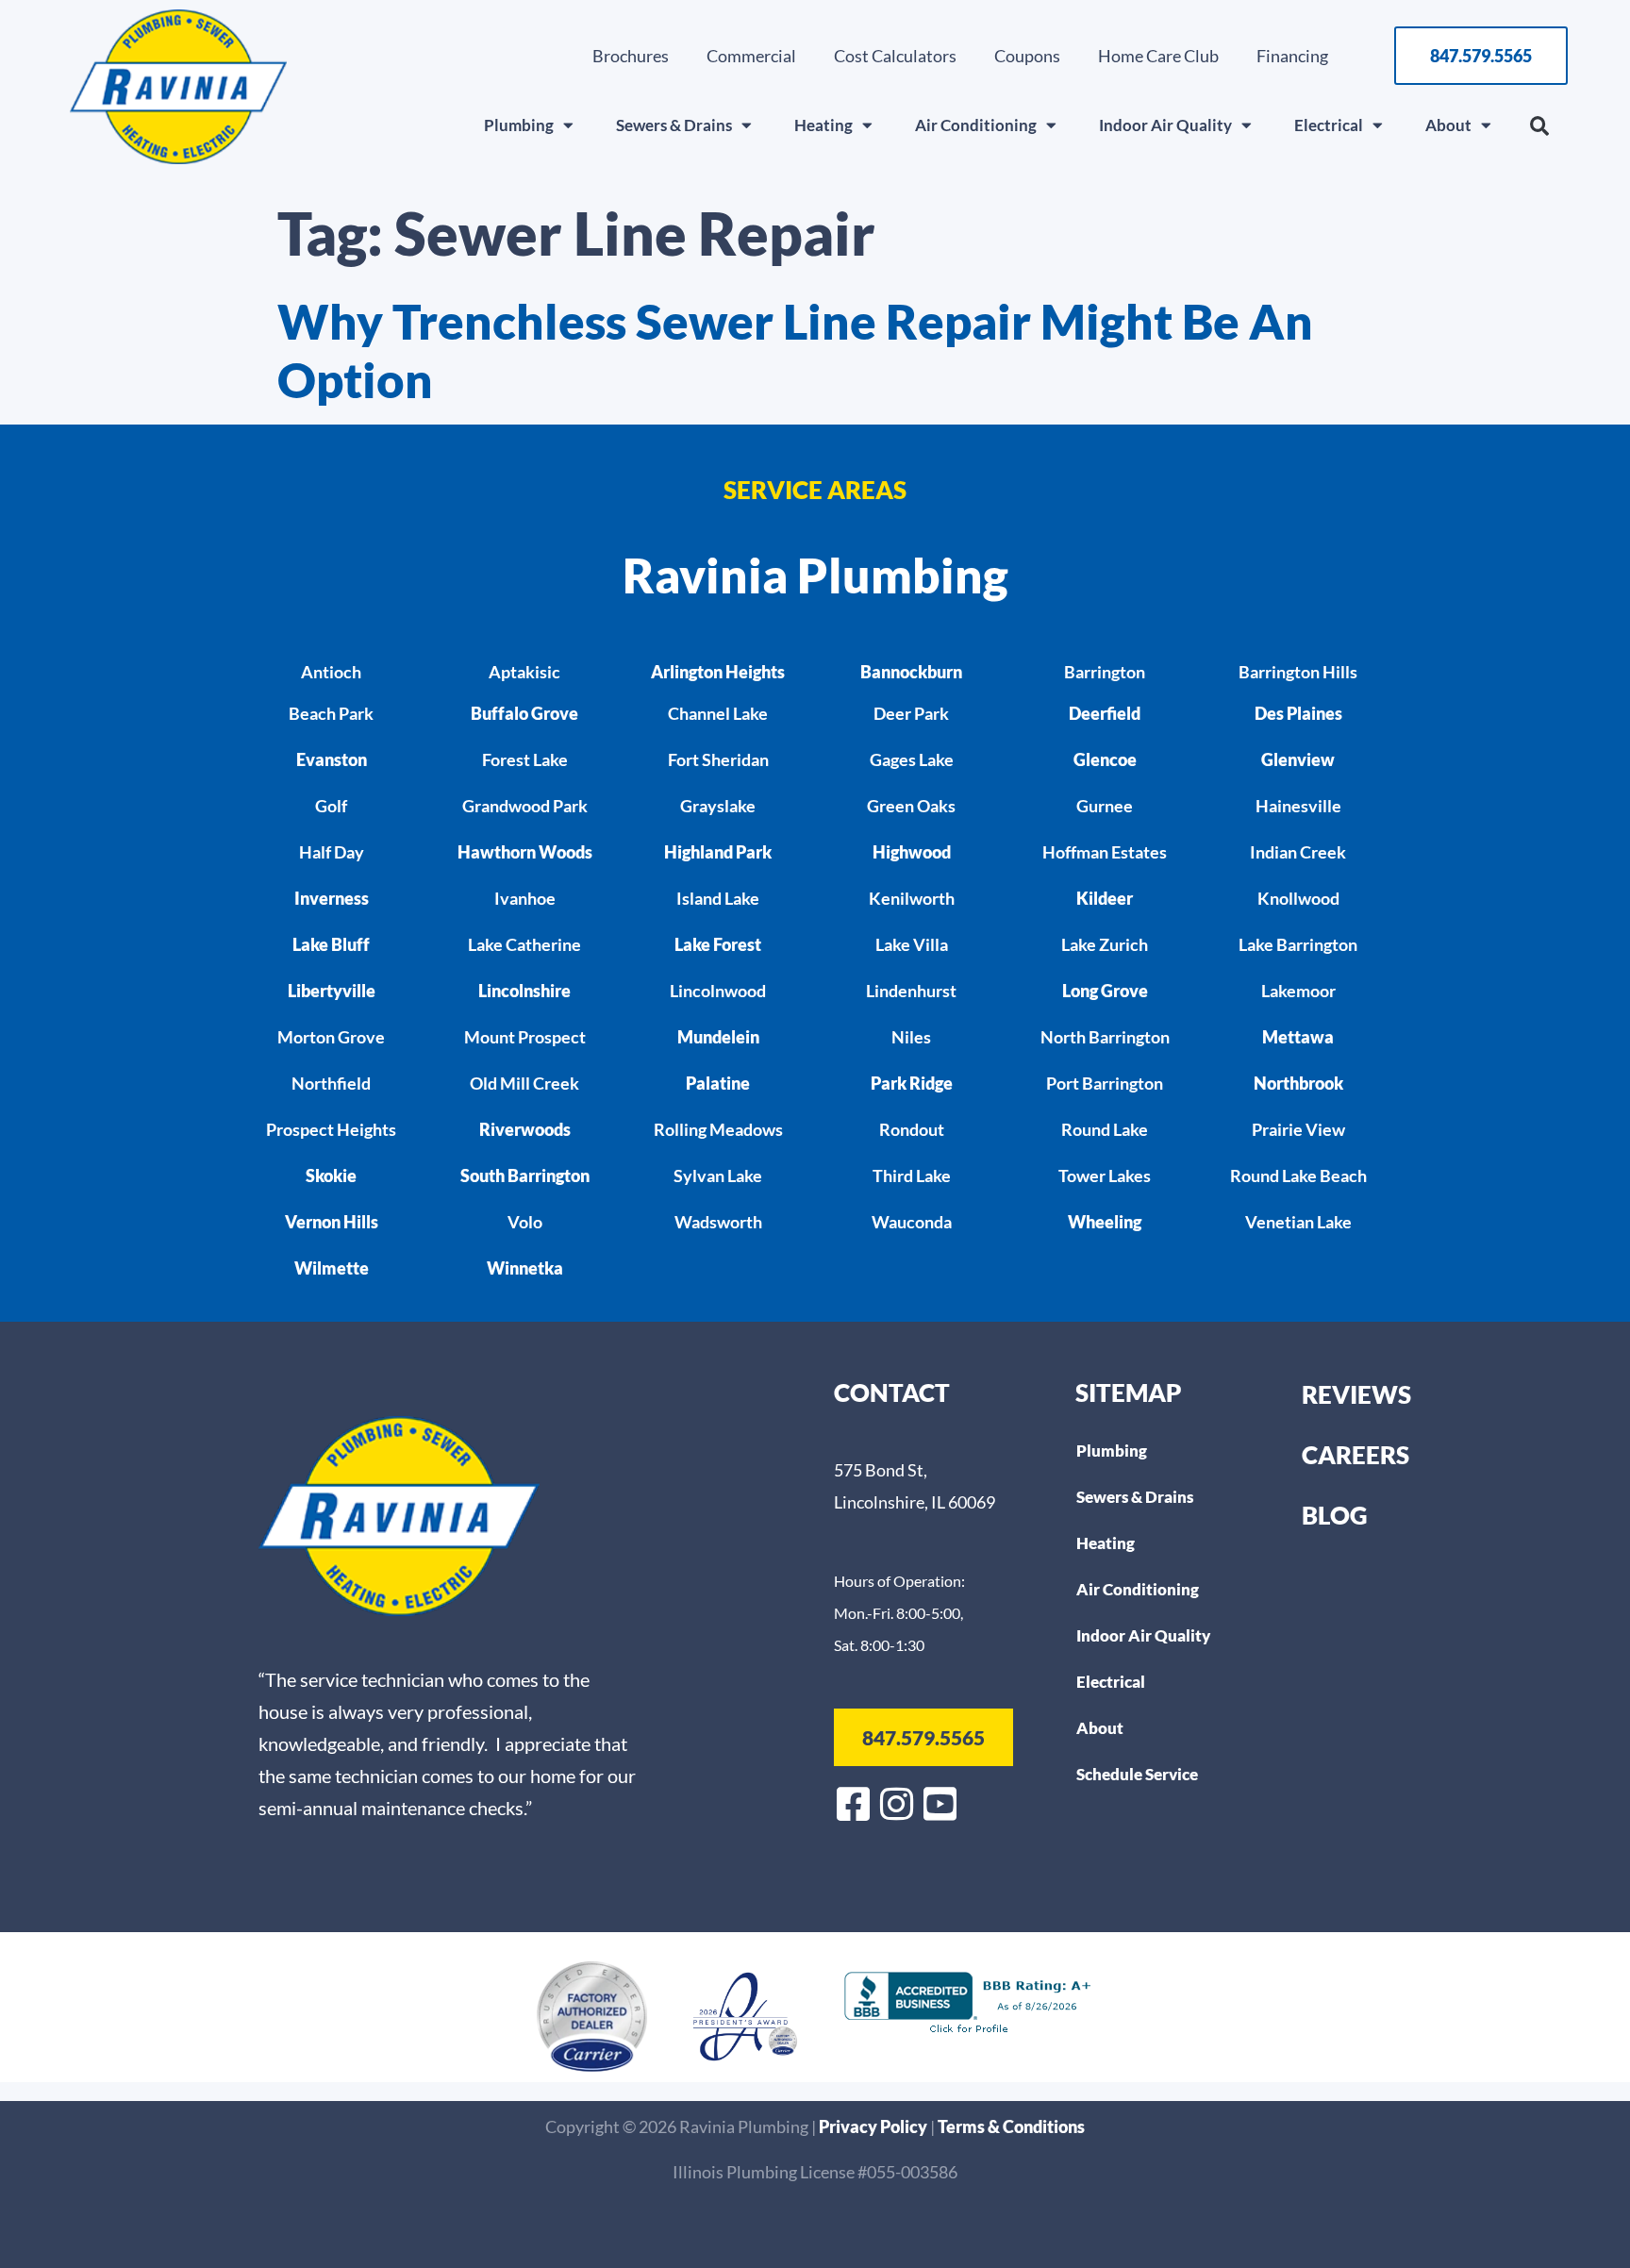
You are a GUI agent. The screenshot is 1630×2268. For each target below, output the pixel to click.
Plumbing (519, 125)
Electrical (1329, 125)
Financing (1292, 56)
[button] (1539, 126)
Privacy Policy (874, 2126)
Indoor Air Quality (1165, 125)
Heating (823, 125)
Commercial (751, 56)
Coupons (1027, 56)
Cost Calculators (895, 56)
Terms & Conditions (1011, 2126)
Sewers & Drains (674, 125)
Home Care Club (1158, 56)
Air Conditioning (976, 125)
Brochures (631, 56)
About (1448, 125)
